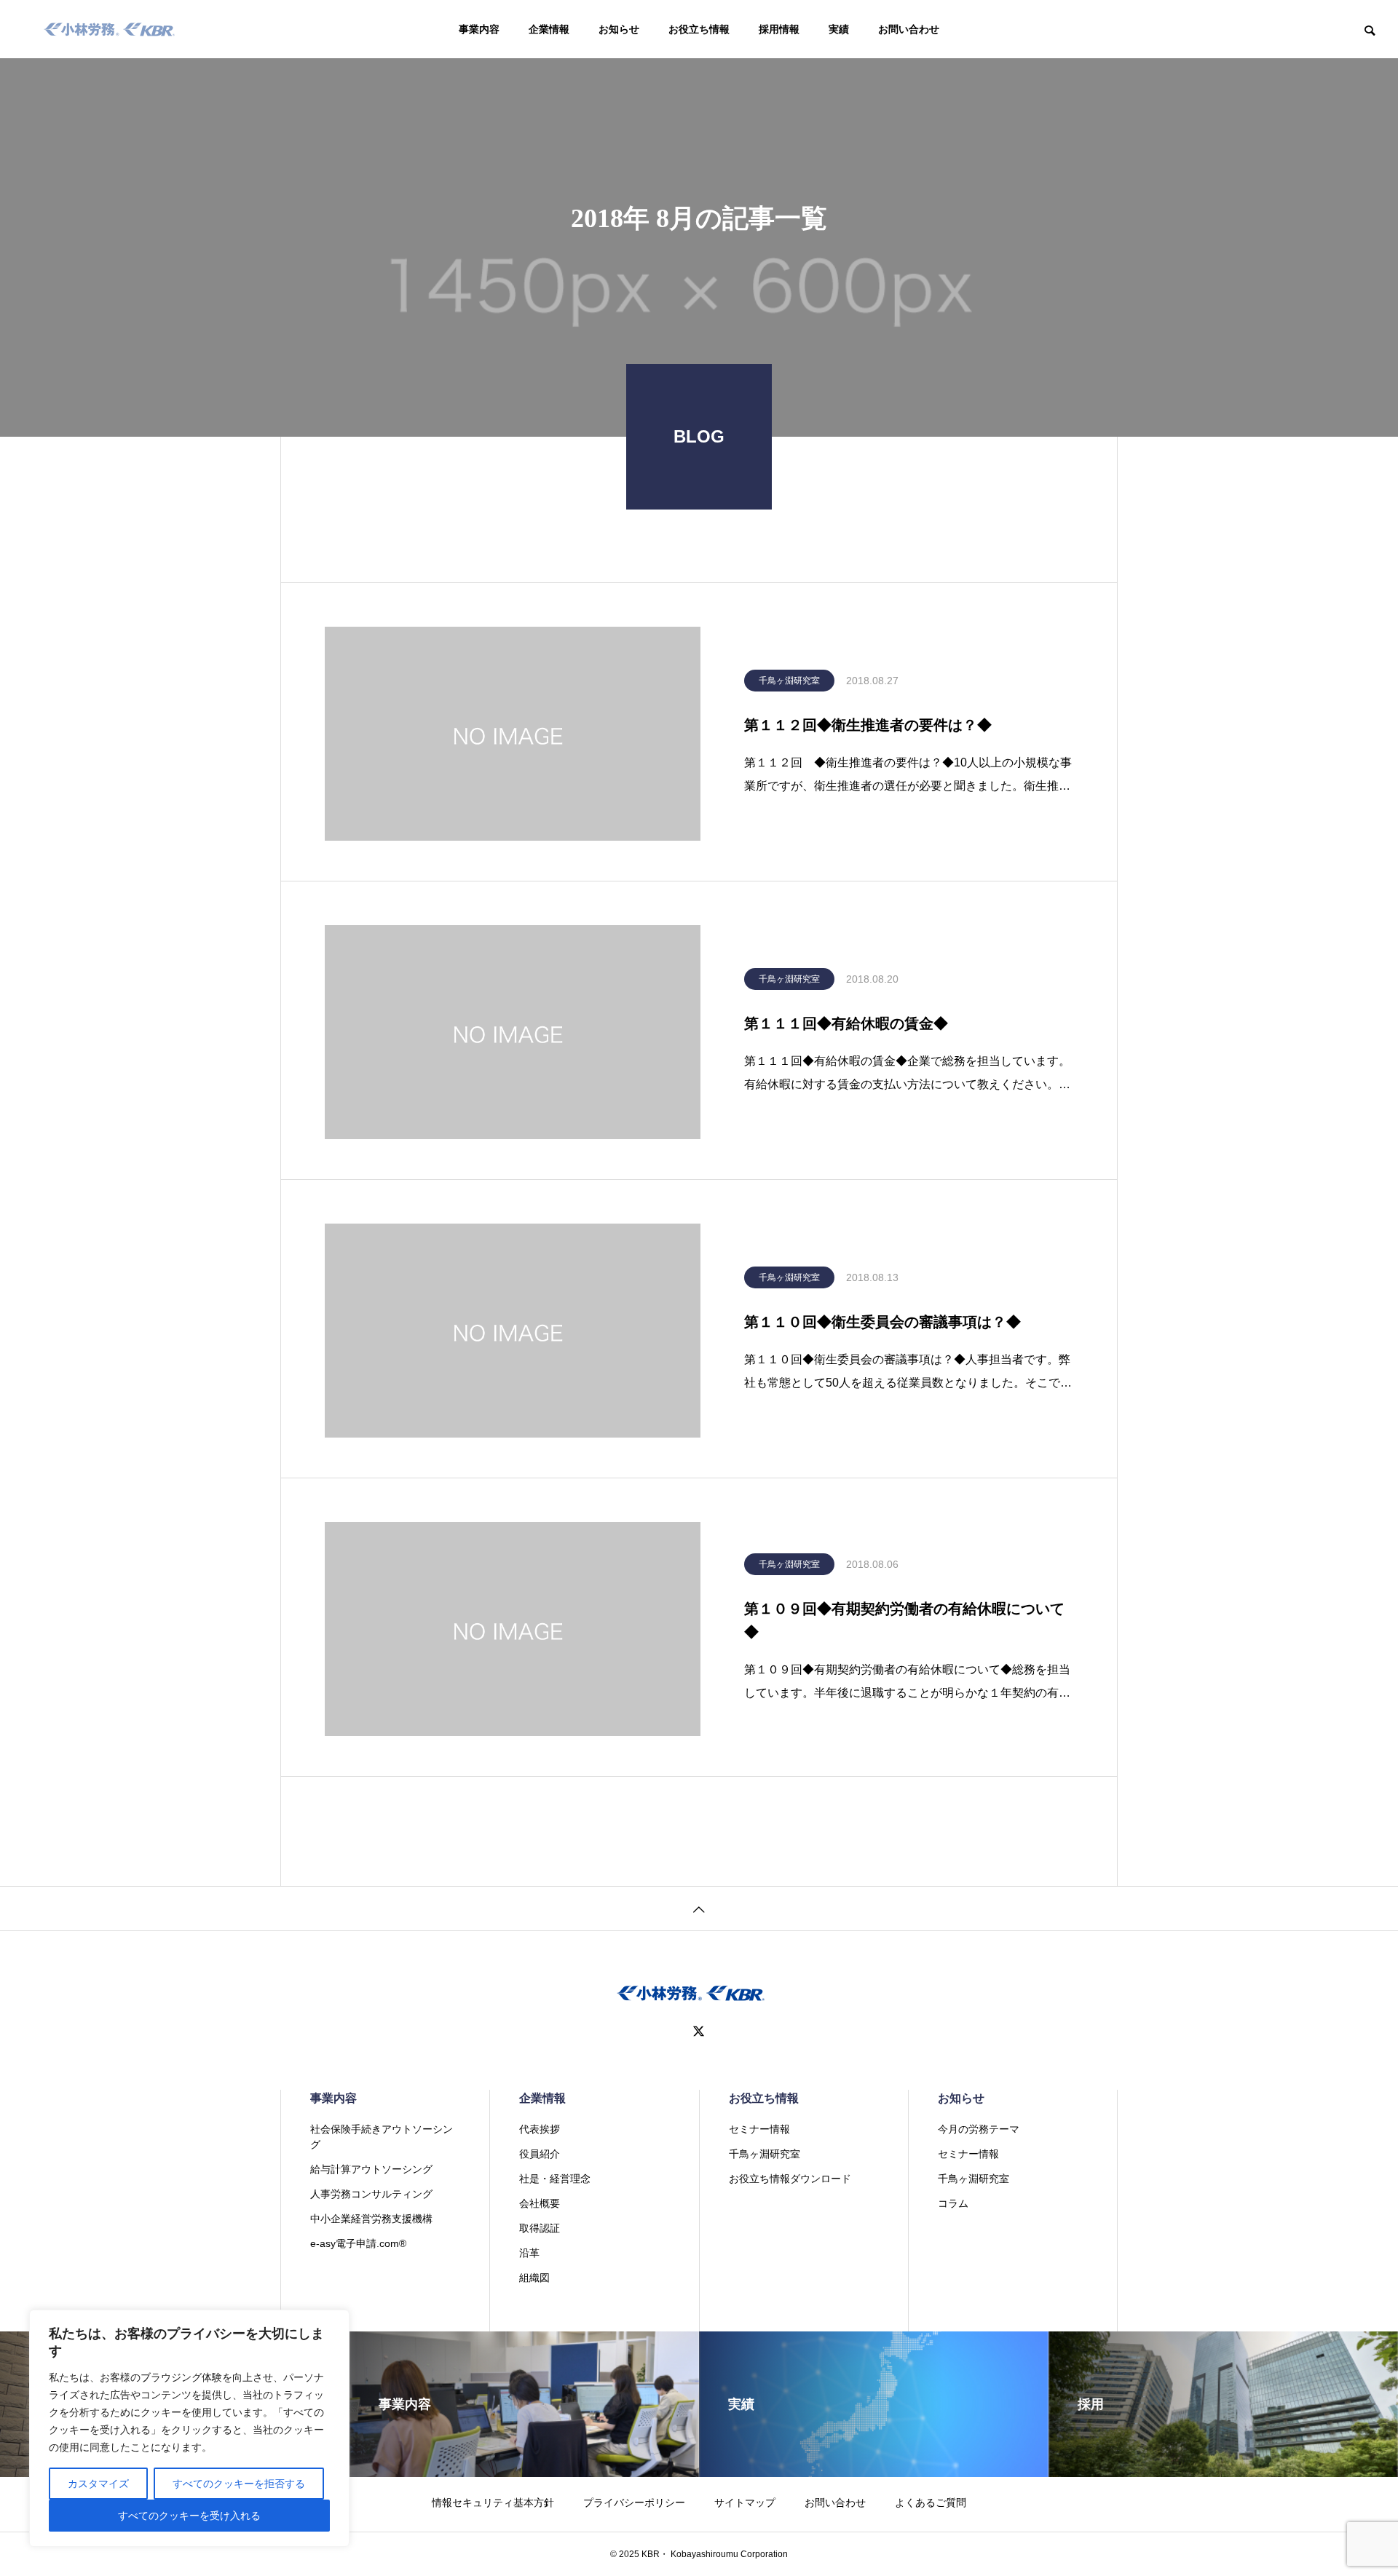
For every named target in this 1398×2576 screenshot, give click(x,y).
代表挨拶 (540, 2129)
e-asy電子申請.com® (358, 2243)
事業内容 (479, 29)
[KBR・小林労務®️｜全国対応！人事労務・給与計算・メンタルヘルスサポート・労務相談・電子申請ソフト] (110, 29)
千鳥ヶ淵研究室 (789, 681)
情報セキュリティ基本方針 (493, 2502)
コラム (953, 2203)
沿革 (529, 2253)
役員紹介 (540, 2154)
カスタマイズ (98, 2484)
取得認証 (540, 2228)
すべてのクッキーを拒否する (239, 2484)
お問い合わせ (909, 29)
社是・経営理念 (555, 2179)
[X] (699, 2032)
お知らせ (619, 29)
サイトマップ (745, 2502)
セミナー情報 (759, 2129)
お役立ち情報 (699, 29)
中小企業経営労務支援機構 (371, 2219)
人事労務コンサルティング (371, 2194)
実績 (839, 29)
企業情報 (549, 29)
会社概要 (540, 2203)
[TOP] (699, 1908)
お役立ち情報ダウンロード (790, 2179)
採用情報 (779, 29)
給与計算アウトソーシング (371, 2169)
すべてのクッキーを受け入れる (189, 2516)
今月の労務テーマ (979, 2129)
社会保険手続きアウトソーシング (382, 2137)
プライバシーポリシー (634, 2502)
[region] (189, 2428)
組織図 (534, 2278)
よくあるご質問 (931, 2502)
